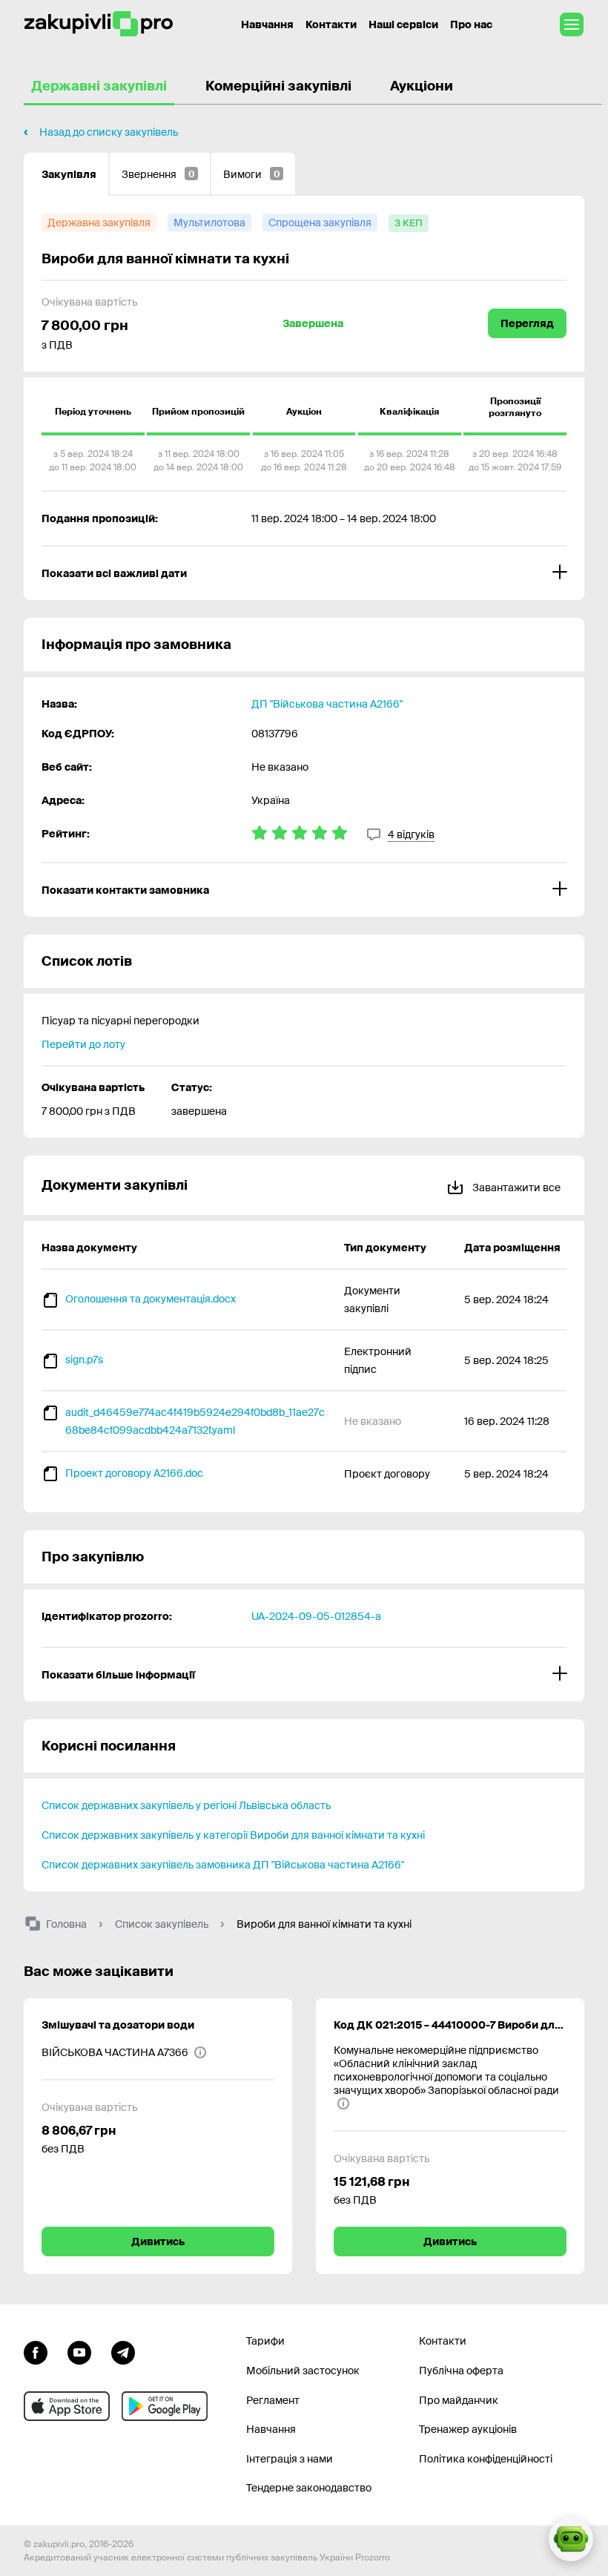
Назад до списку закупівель (109, 132)
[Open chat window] (571, 2539)
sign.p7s (84, 1360)
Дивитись (158, 2241)
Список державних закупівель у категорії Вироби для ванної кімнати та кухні (233, 1835)
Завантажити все (515, 1187)
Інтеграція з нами (290, 2459)
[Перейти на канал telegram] (123, 2351)
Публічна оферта (461, 2371)
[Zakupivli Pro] (99, 24)
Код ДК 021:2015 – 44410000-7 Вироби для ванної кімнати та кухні (450, 2025)
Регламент (273, 2400)
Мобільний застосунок (303, 2371)
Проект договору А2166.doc (134, 1473)
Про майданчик (459, 2400)
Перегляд (527, 323)
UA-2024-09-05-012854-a (316, 1616)
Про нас (471, 24)
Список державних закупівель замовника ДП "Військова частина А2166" (223, 1865)
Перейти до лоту (83, 1044)
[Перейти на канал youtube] (79, 2351)
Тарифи (265, 2341)
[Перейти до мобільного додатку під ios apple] (67, 2406)
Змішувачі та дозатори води (118, 2025)
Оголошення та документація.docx (151, 1299)
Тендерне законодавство (309, 2488)
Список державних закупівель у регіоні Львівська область (186, 1805)
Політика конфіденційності (486, 2459)
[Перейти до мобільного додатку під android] (165, 2406)
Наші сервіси (403, 24)
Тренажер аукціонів (468, 2429)
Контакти (331, 24)
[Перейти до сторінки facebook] (36, 2351)
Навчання (267, 24)
